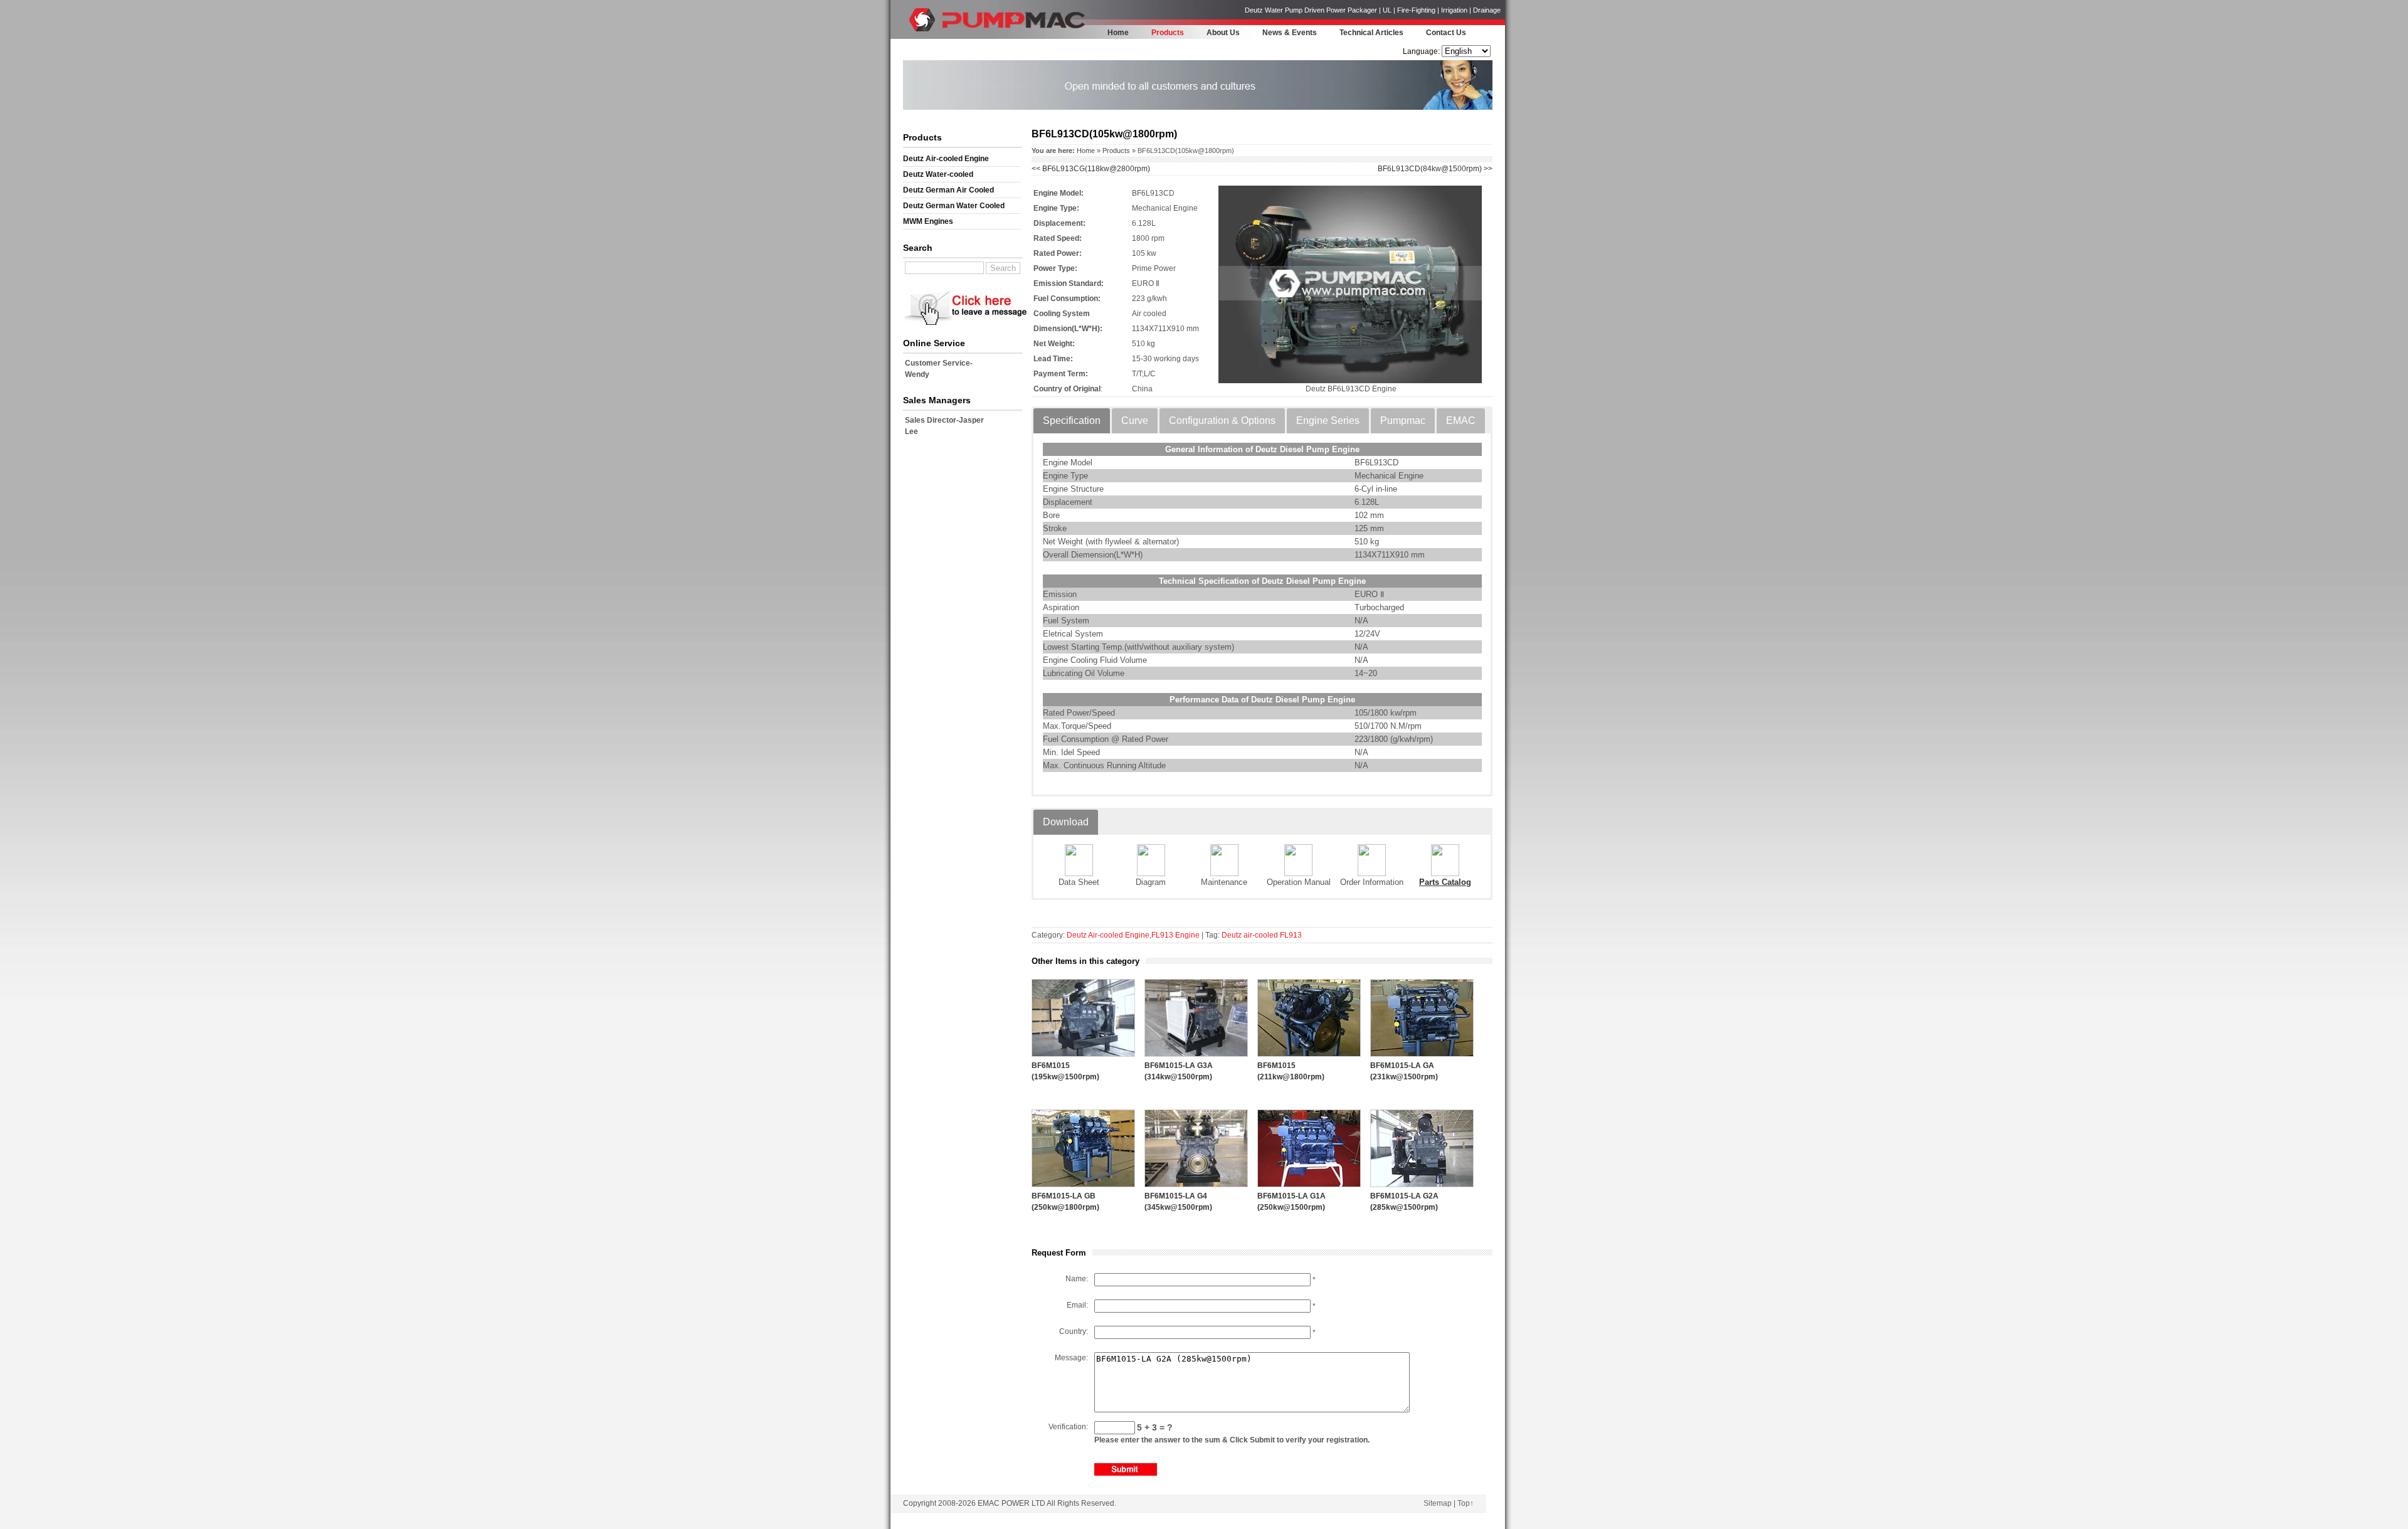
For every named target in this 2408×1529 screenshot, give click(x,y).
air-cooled (1261, 935)
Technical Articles (1371, 33)
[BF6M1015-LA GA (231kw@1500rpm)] (1422, 1054)
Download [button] (1066, 822)
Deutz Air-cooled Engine (946, 159)
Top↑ (1465, 1503)
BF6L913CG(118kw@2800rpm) (1091, 169)
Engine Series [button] (1328, 421)
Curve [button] (1135, 421)
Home (1118, 33)
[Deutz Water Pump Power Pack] (925, 35)
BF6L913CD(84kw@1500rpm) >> (1435, 169)
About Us (1223, 33)
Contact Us (1446, 33)
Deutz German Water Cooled (954, 206)
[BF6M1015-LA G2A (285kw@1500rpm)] (1422, 1185)
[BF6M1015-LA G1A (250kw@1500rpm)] (1309, 1185)
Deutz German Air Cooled (948, 190)
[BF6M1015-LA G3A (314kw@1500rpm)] (1196, 1054)
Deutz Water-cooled (938, 174)
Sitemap (1438, 1503)
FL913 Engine (1175, 935)
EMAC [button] (1461, 421)
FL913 (1291, 935)
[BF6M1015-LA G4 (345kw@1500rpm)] (1196, 1185)
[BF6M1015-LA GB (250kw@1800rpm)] (1083, 1185)
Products (1168, 33)
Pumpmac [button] (1403, 421)
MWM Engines (928, 221)
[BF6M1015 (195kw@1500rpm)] (1083, 1054)
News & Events (1290, 33)
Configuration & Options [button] (1222, 421)
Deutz (1232, 935)
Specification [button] (1072, 421)
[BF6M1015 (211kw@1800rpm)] (1309, 1054)
